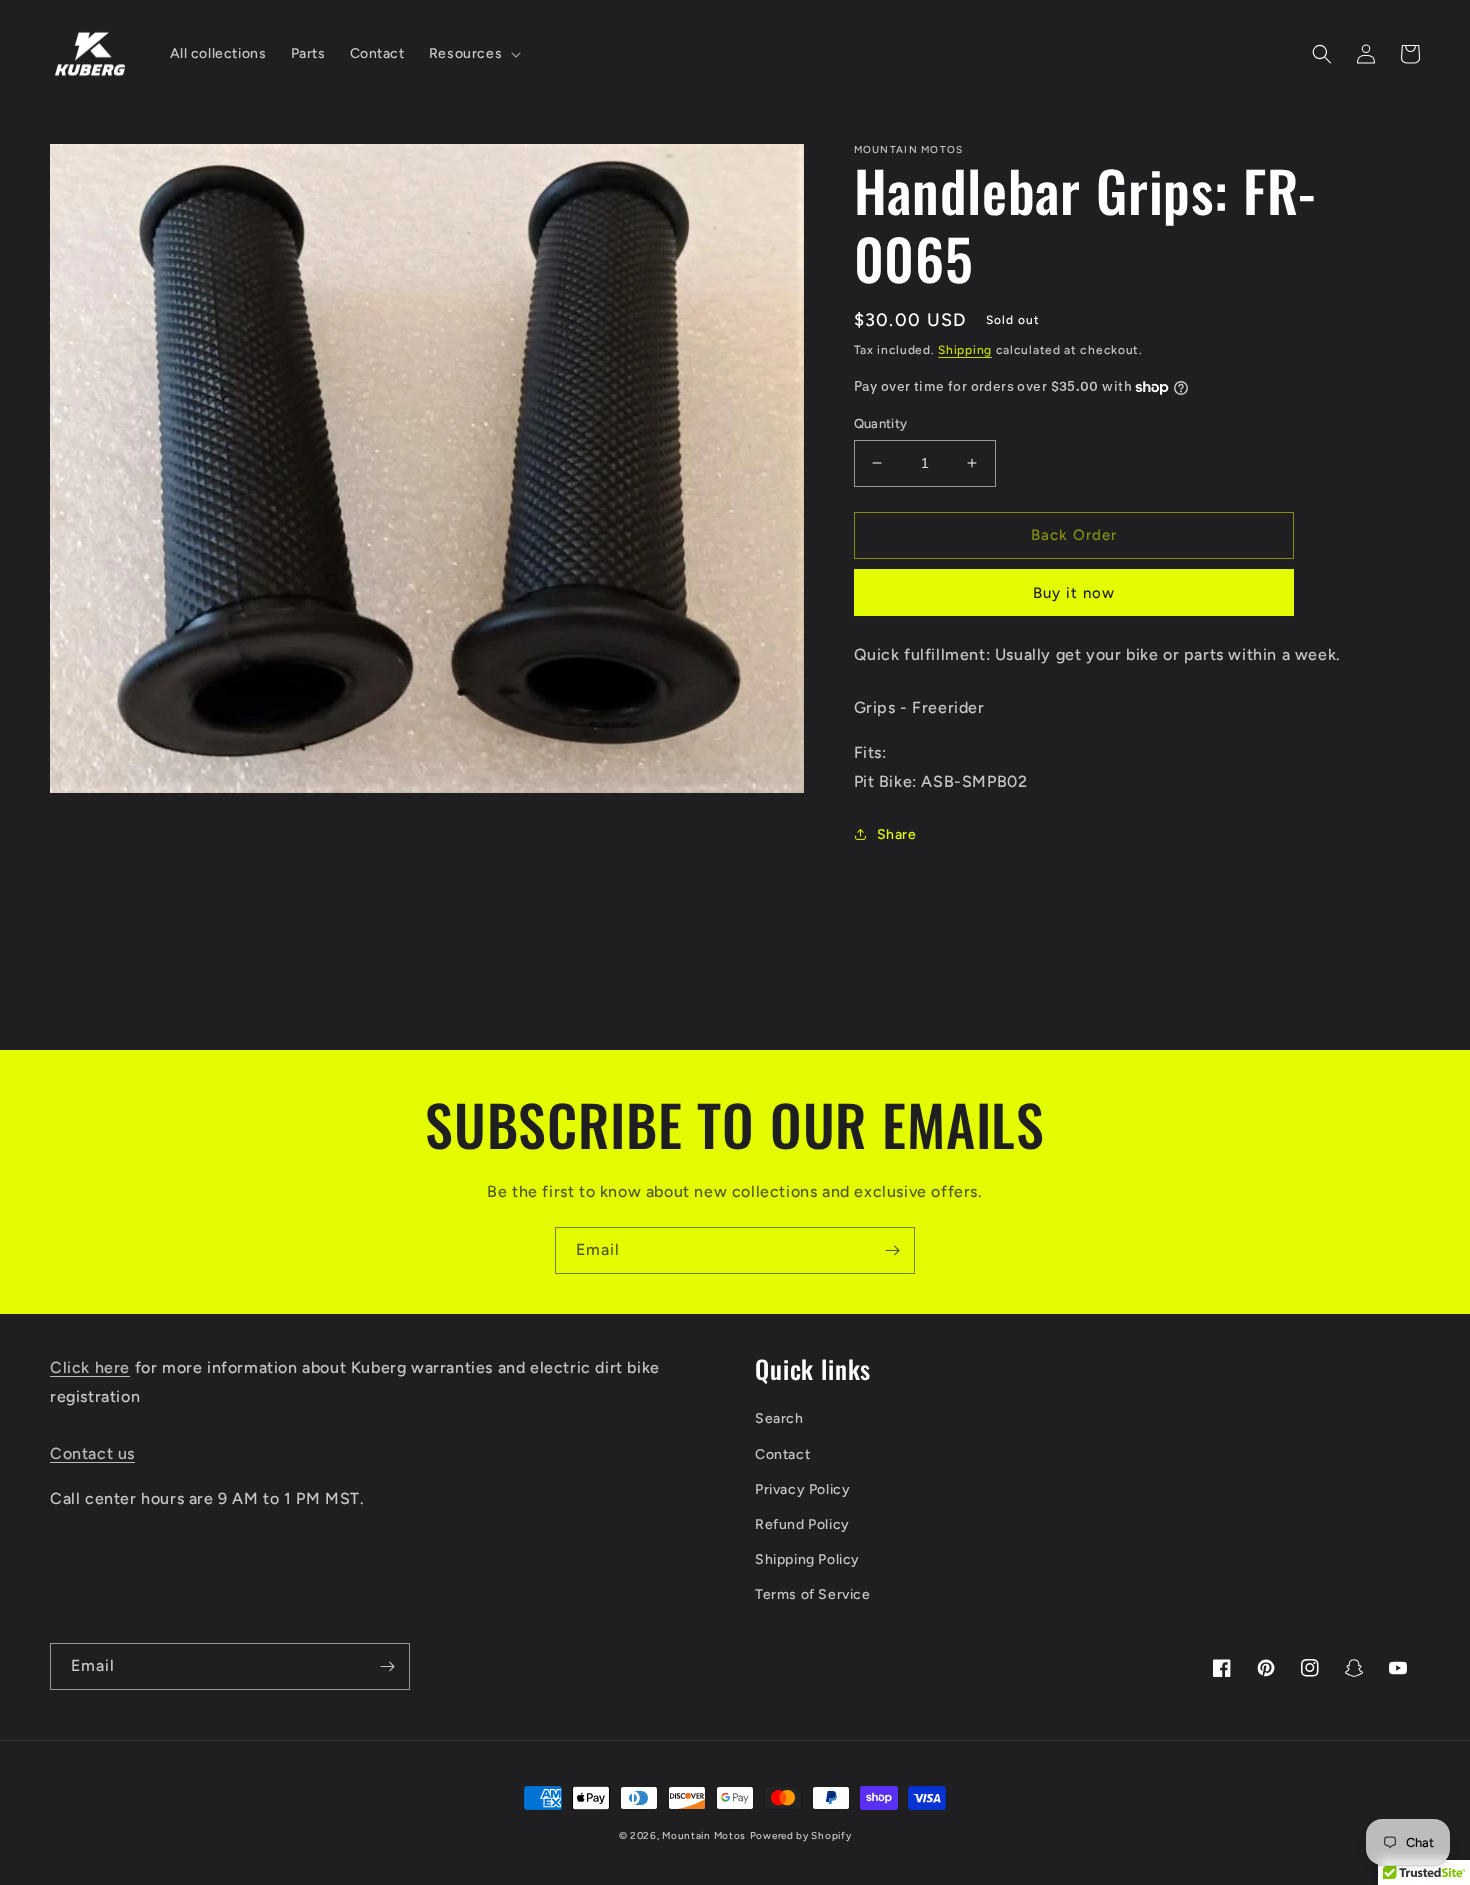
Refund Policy (802, 1524)
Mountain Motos (704, 1835)
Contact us (92, 1453)
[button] (473, 54)
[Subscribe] (892, 1250)
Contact (782, 1454)
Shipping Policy (807, 1559)
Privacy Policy (802, 1489)
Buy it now (1074, 593)
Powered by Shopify (801, 1835)
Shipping (965, 350)
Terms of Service (813, 1594)
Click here (90, 1367)
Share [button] (897, 834)
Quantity (881, 423)
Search (779, 1418)
